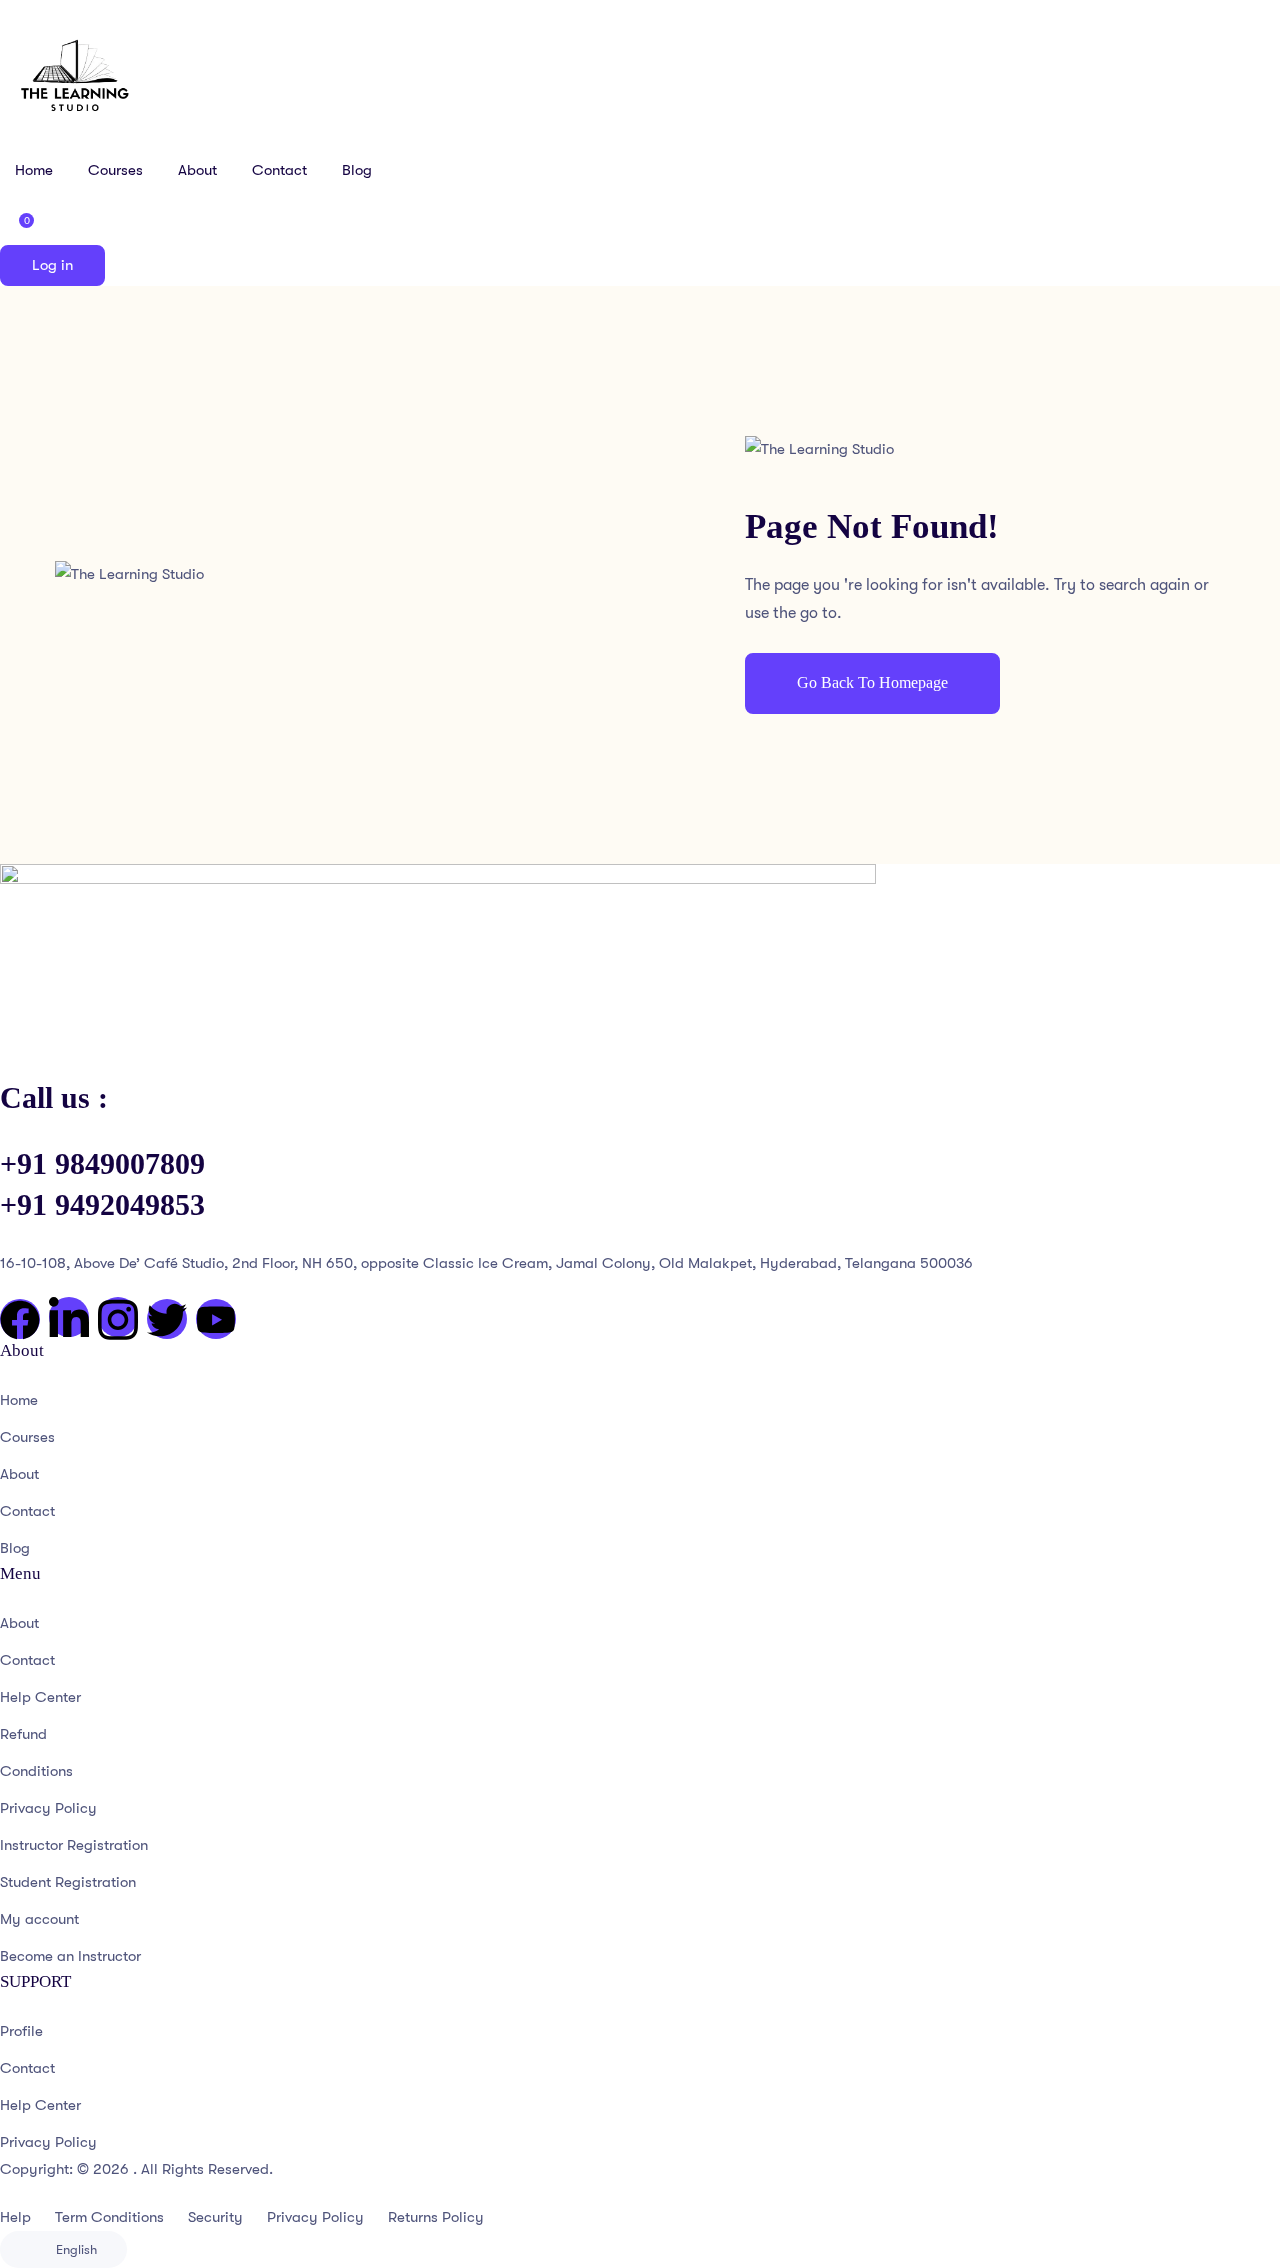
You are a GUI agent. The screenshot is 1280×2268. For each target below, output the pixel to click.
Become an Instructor (70, 1956)
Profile (21, 2031)
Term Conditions (109, 2217)
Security (215, 2217)
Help (15, 2217)
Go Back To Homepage (872, 682)
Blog (357, 170)
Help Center (40, 1697)
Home (34, 170)
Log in (52, 265)
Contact (279, 170)
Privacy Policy (48, 1808)
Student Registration (68, 1882)
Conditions (36, 1771)
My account (39, 1919)
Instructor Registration (74, 1845)
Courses (115, 170)
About (197, 170)
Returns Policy (436, 2217)
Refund (23, 1734)
